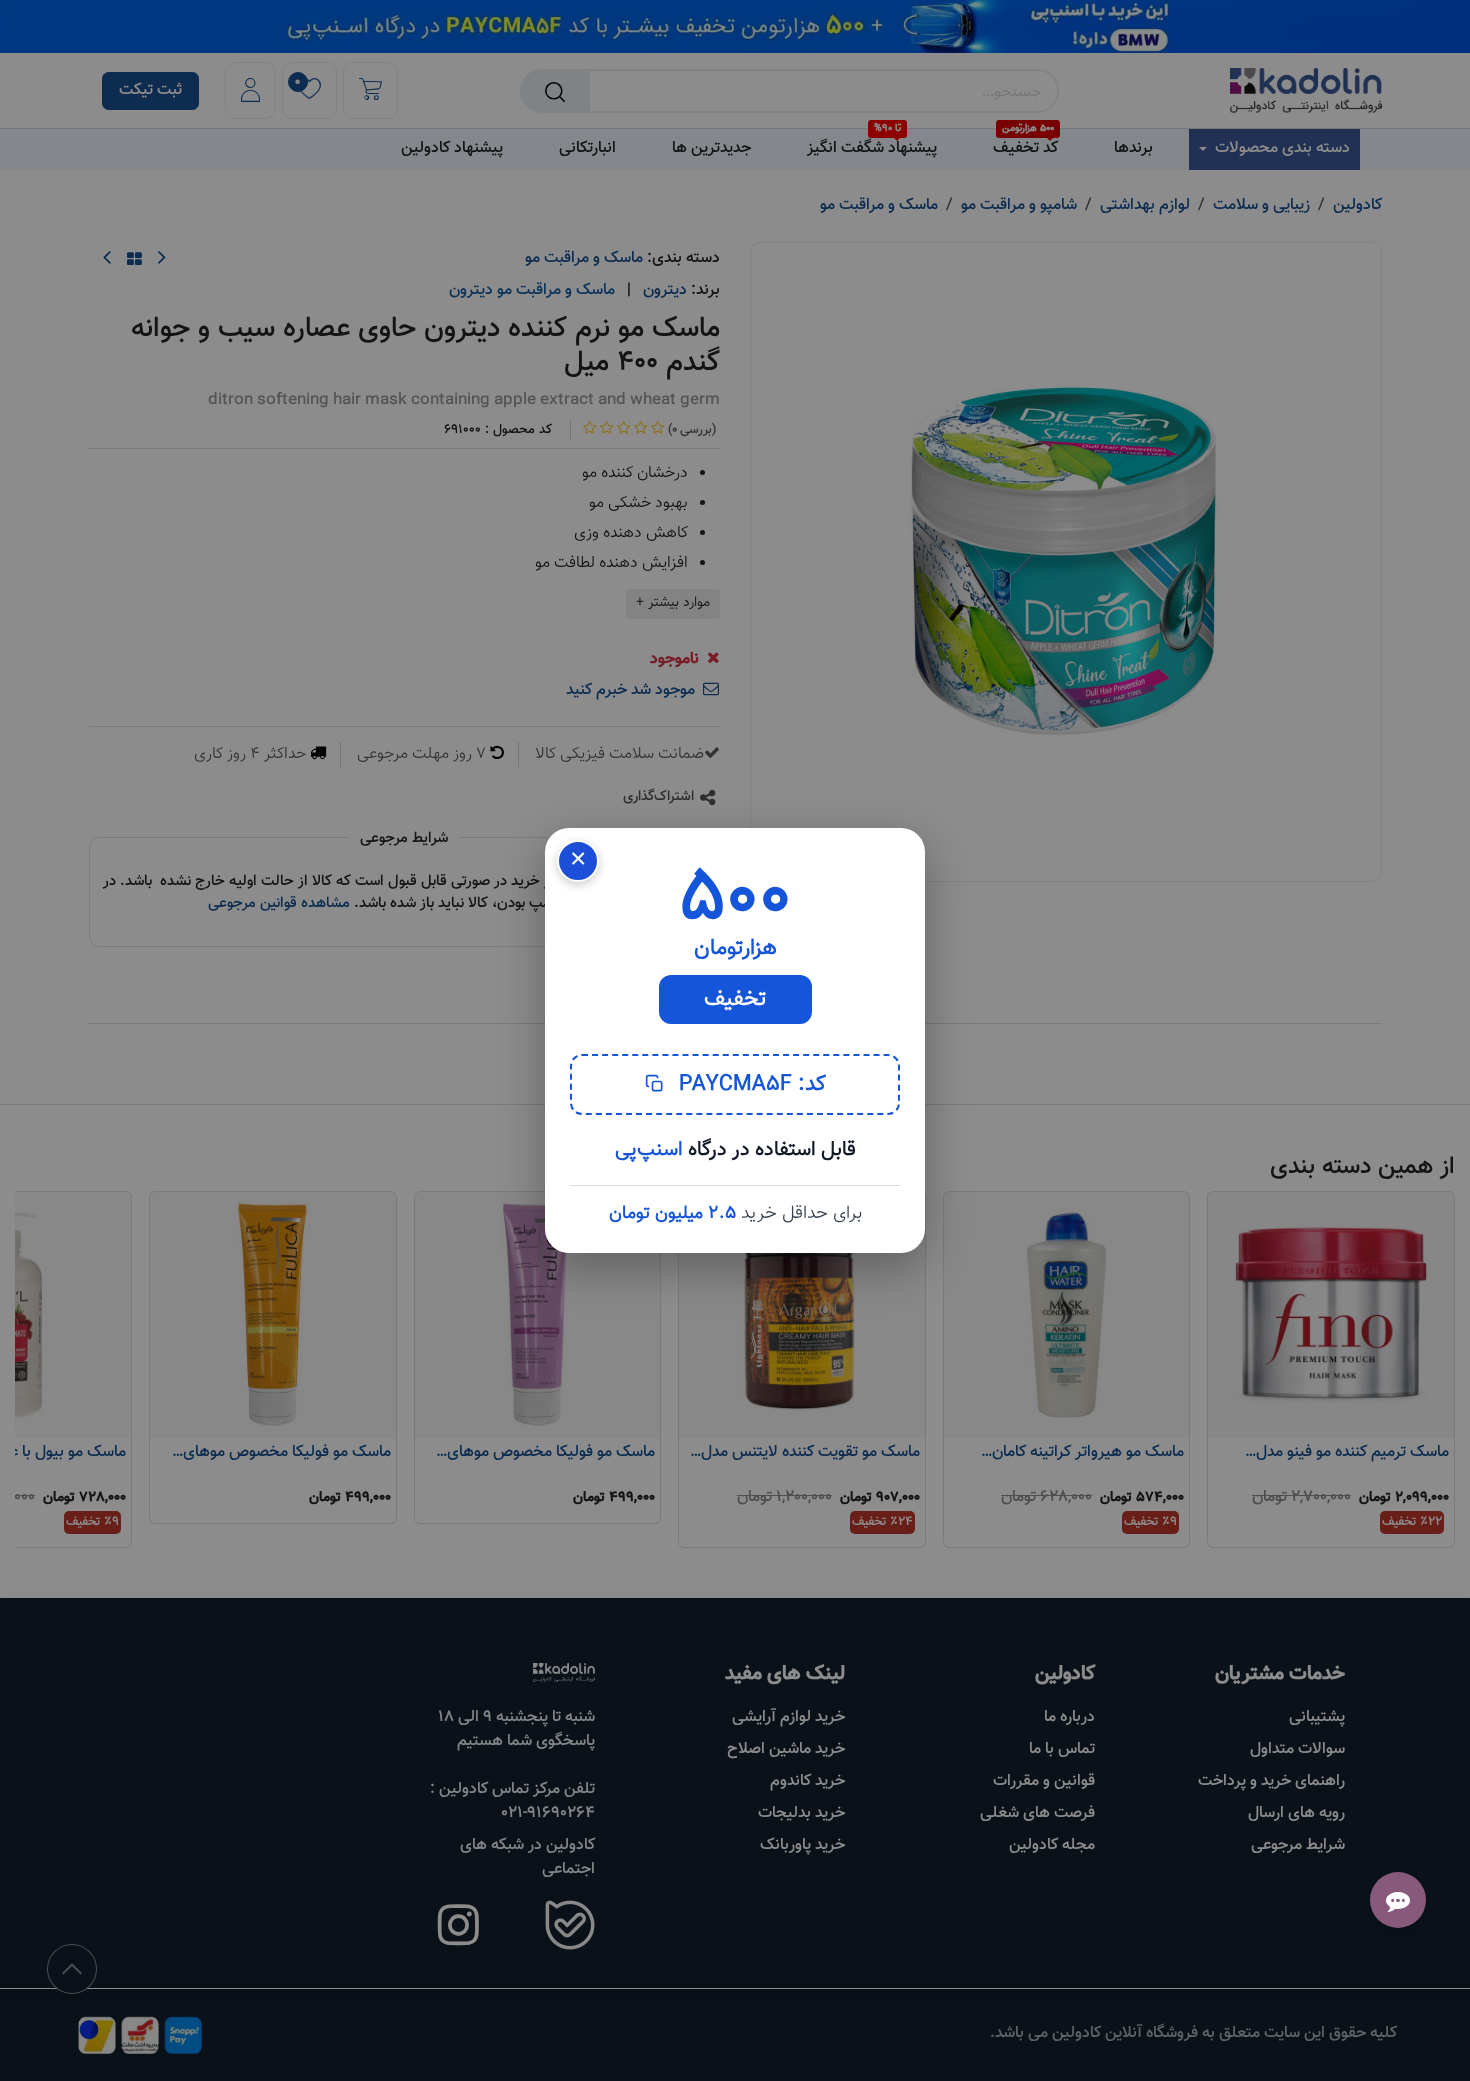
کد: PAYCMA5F (749, 1084)
